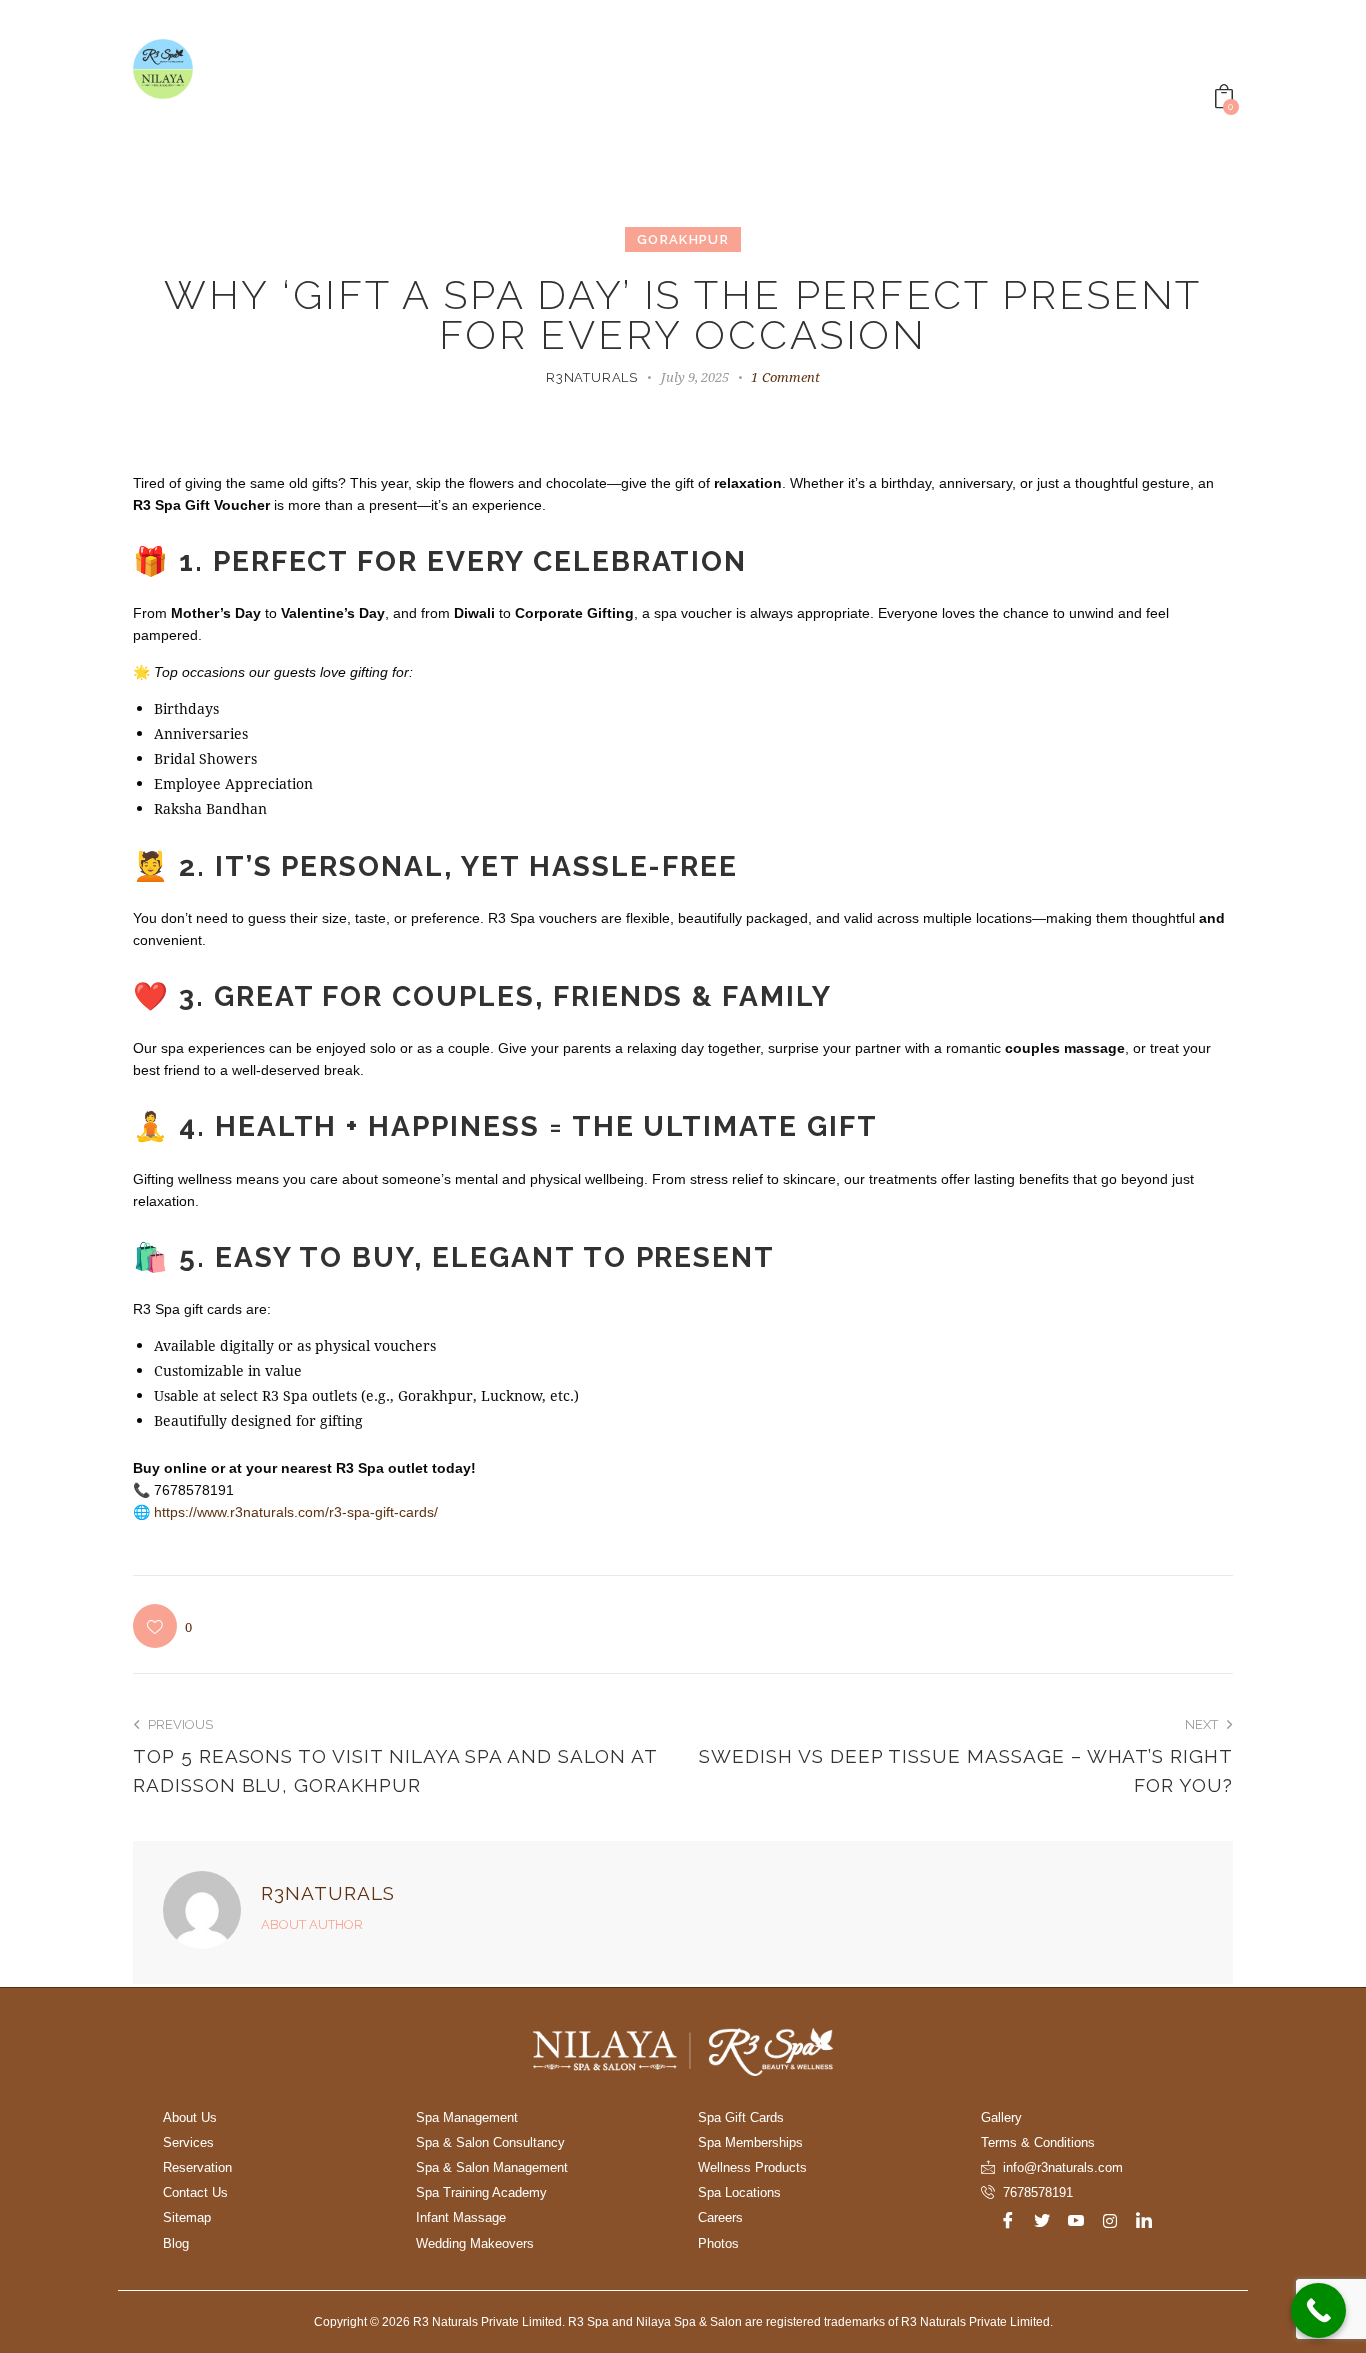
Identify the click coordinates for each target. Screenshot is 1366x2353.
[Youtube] (1076, 2220)
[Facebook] (1008, 2220)
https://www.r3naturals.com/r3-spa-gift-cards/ (296, 1512)
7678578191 (1038, 2192)
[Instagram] (1110, 2220)
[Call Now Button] (1318, 2310)
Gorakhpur (683, 239)
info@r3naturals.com (1063, 2167)
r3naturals (328, 1893)
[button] (162, 1626)
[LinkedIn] (1144, 2220)
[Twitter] (1042, 2220)
